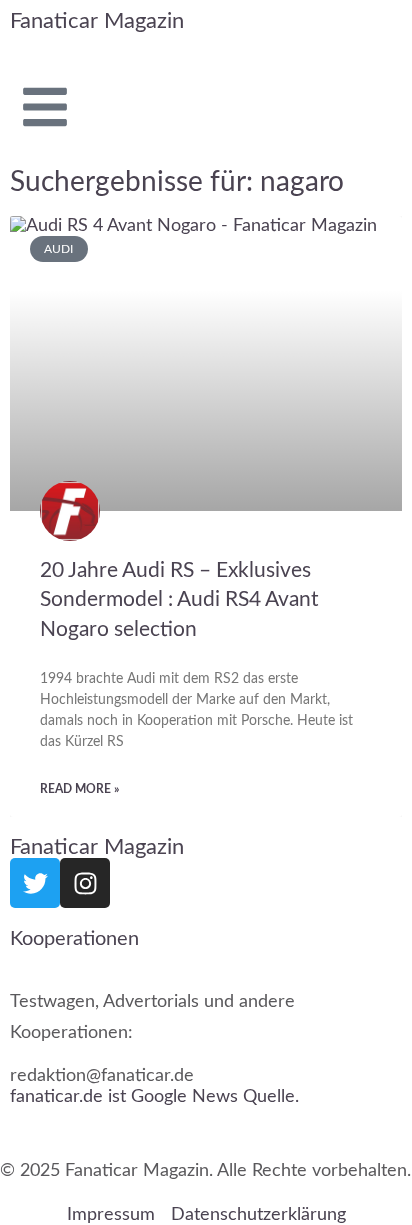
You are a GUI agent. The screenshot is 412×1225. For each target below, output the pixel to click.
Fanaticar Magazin (97, 21)
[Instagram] (85, 883)
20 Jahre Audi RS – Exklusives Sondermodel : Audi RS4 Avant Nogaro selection (179, 599)
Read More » (79, 789)
